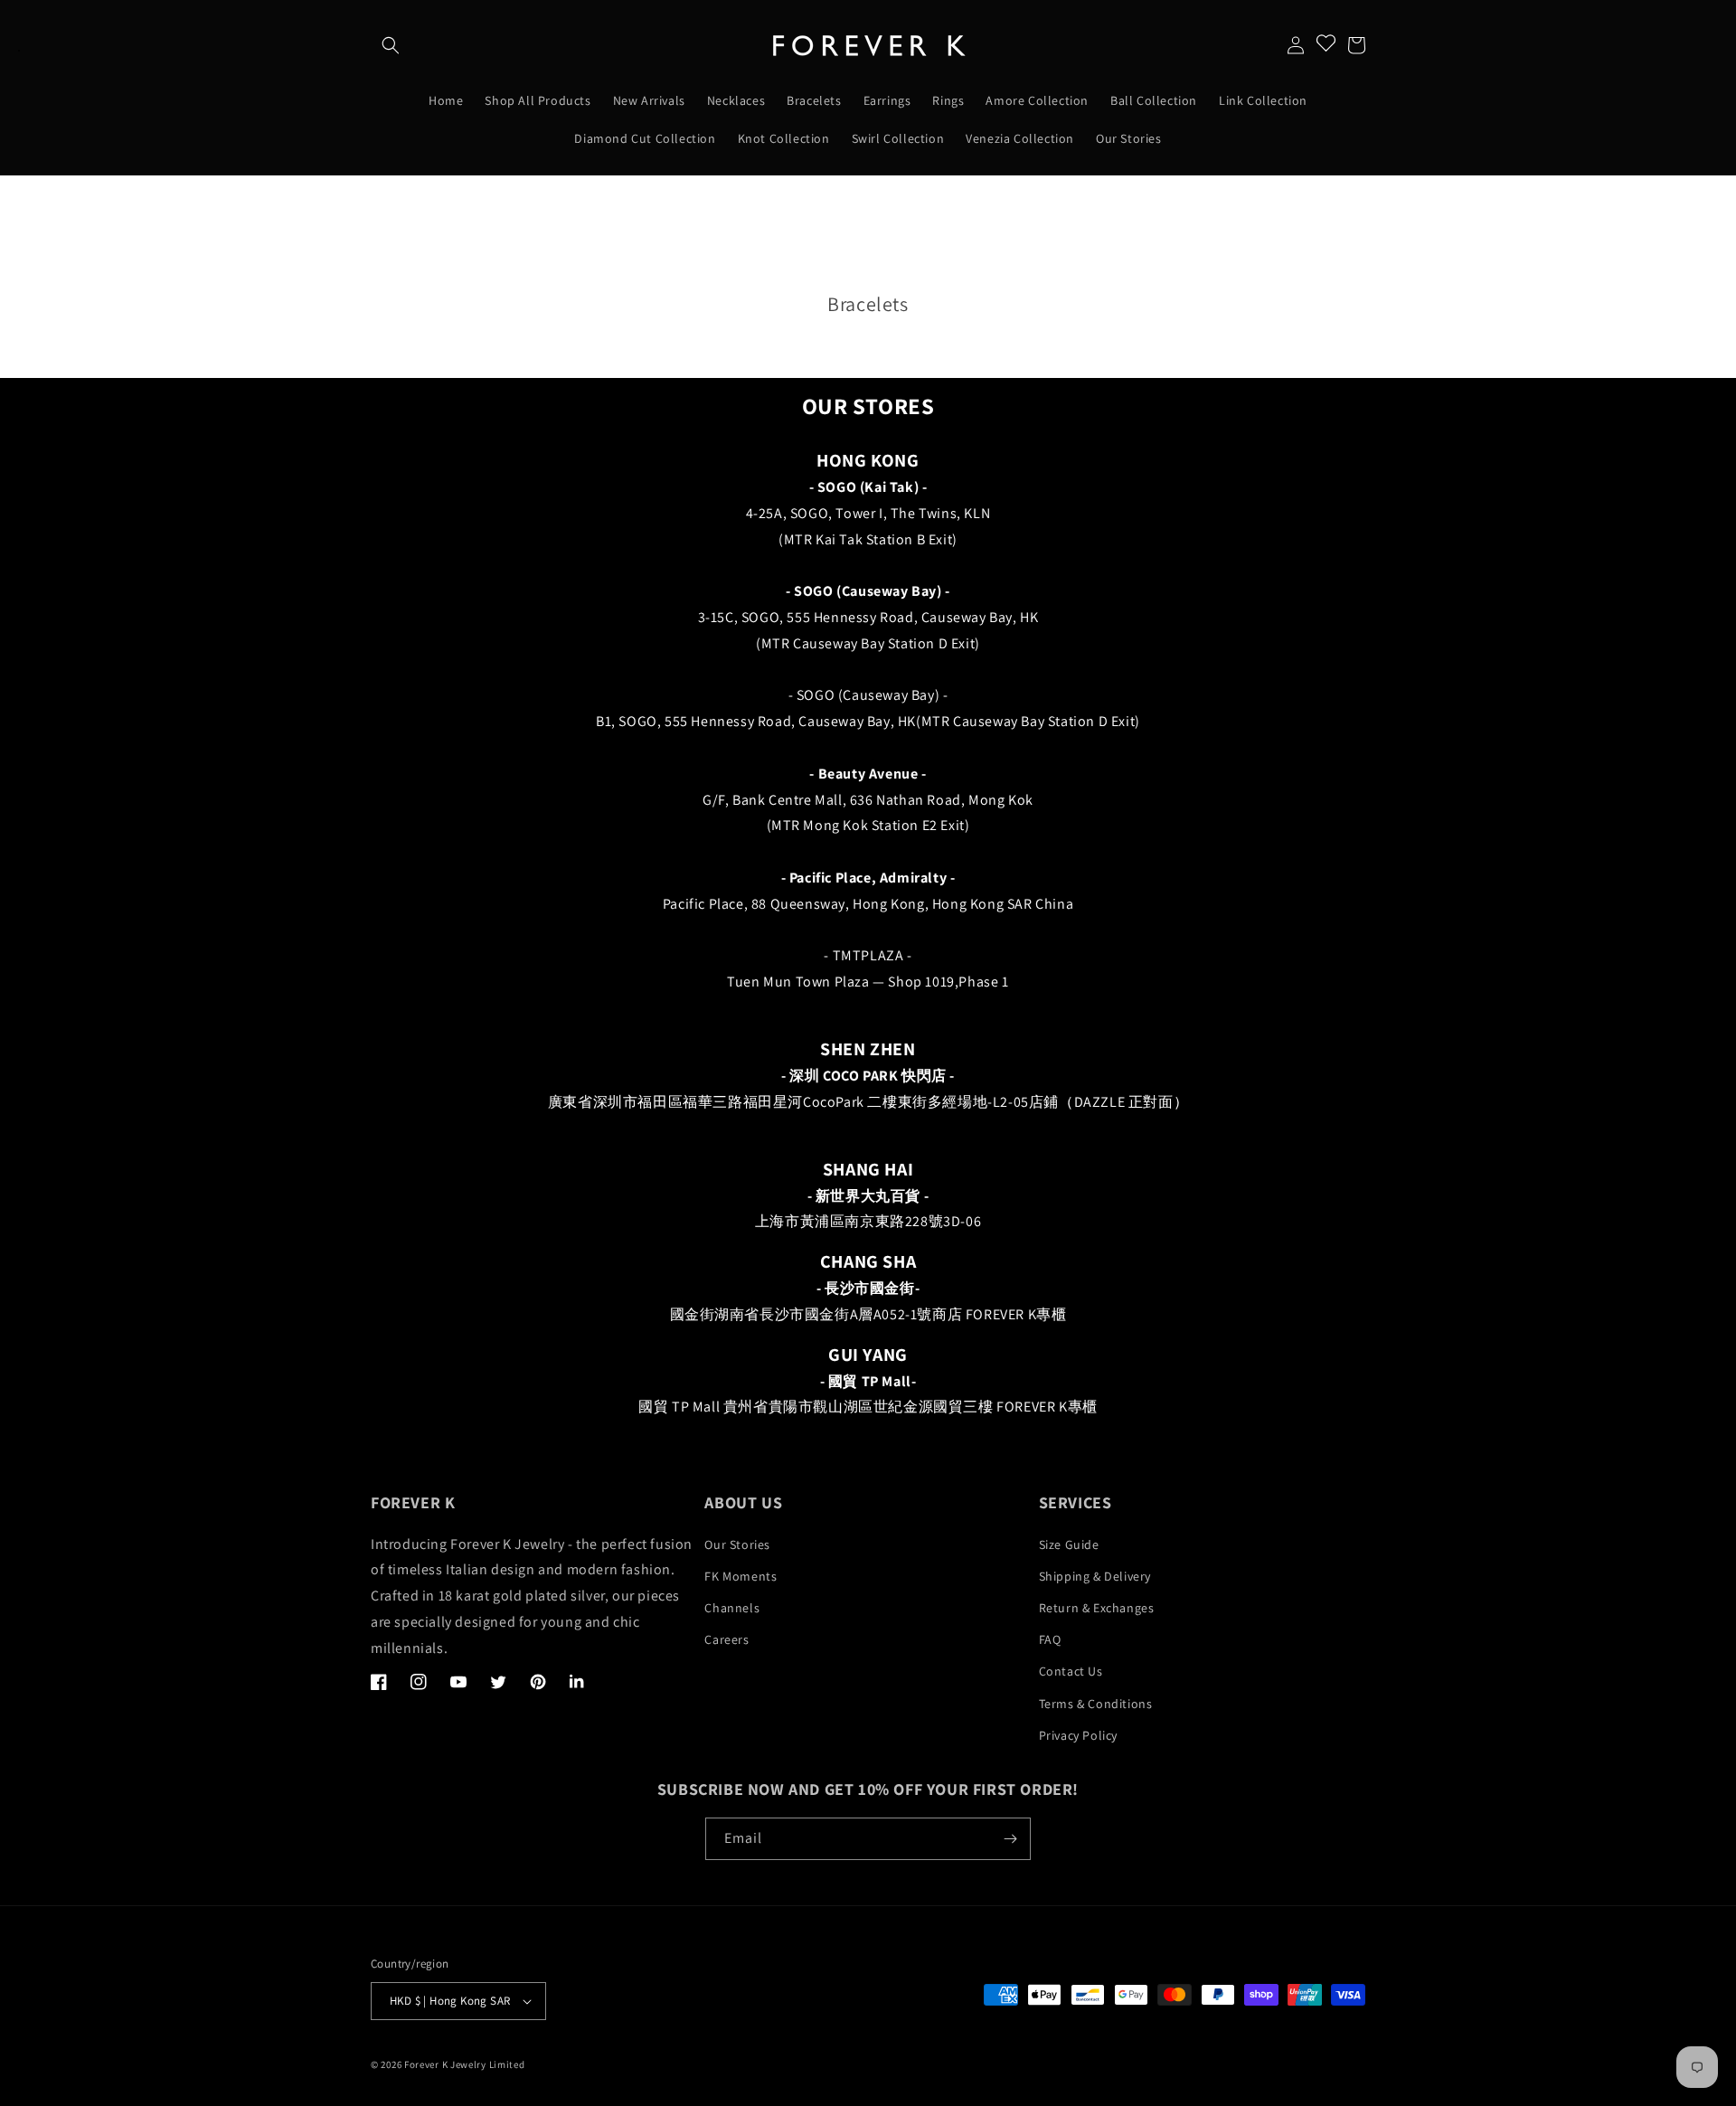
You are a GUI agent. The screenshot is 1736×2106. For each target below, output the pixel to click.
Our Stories (737, 1544)
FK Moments (741, 1576)
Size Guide (1069, 1544)
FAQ (1050, 1639)
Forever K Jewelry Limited (465, 2064)
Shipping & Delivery (1095, 1576)
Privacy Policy (1078, 1735)
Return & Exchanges (1097, 1608)
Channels (732, 1608)
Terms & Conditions (1096, 1704)
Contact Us (1071, 1671)
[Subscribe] (1010, 1839)
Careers (726, 1639)
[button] (391, 45)
